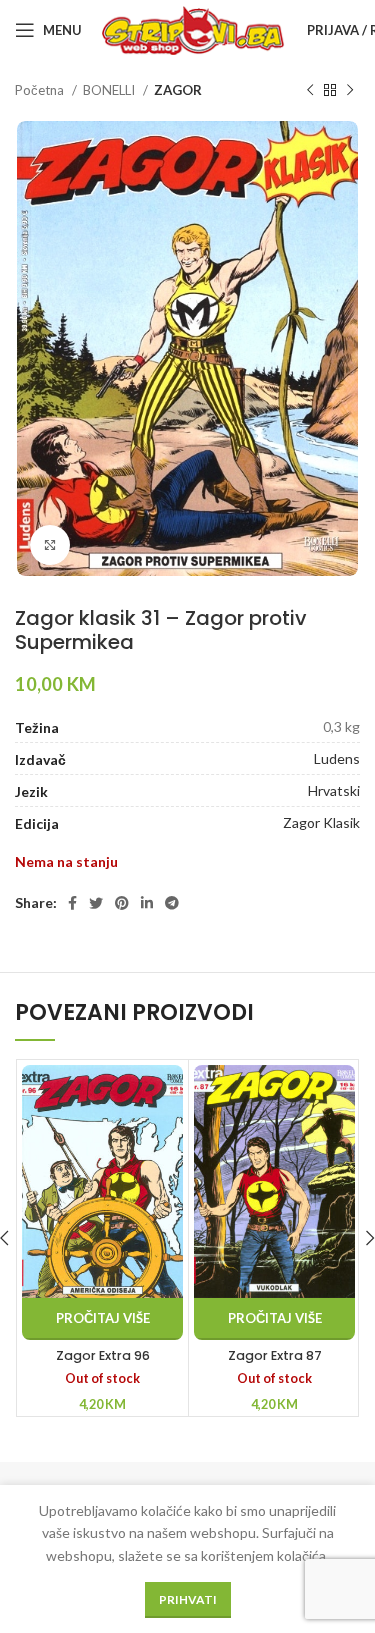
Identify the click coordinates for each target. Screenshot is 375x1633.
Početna (41, 90)
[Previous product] (310, 91)
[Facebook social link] (72, 903)
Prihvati (188, 1599)
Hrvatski (334, 790)
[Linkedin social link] (147, 903)
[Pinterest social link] (122, 903)
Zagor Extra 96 (103, 1355)
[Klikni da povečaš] (50, 545)
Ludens (337, 758)
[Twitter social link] (96, 903)
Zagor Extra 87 (275, 1355)
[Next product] (350, 91)
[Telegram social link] (172, 903)
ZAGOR (178, 90)
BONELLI (110, 90)
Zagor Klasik (321, 822)
